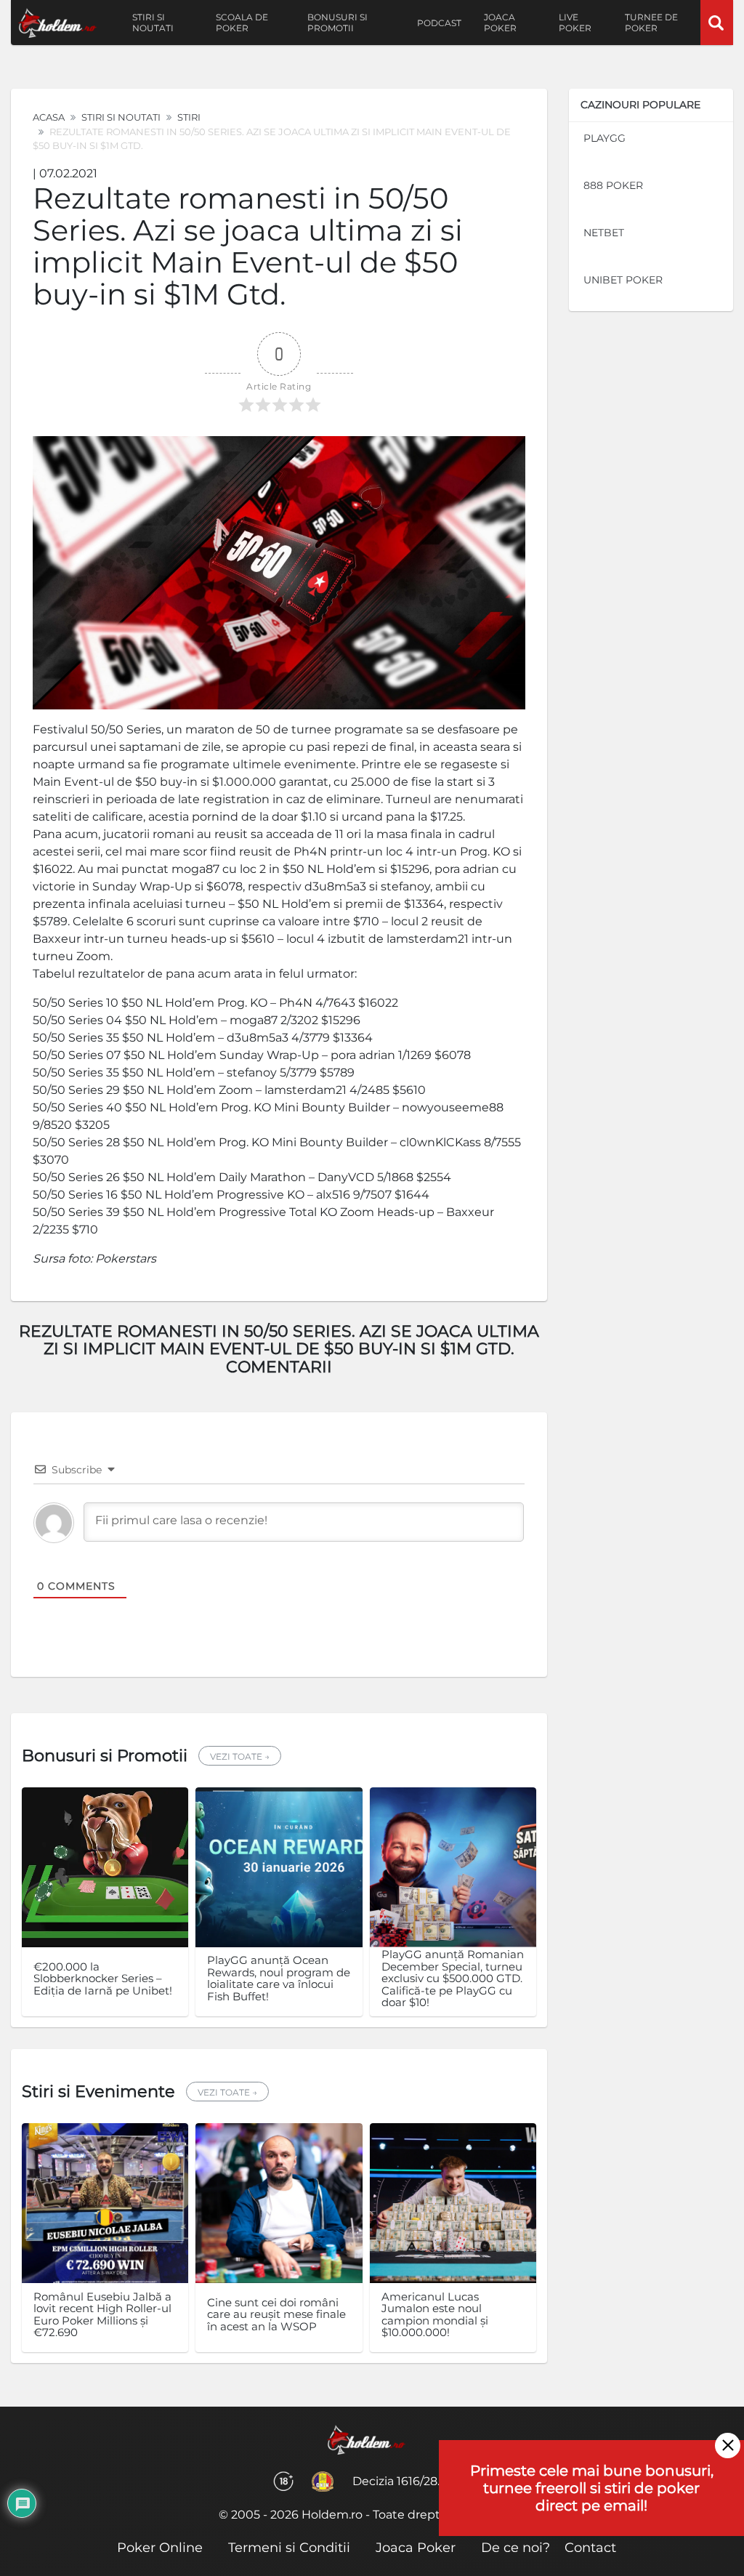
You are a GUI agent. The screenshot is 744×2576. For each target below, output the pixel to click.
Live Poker (575, 23)
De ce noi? (515, 2548)
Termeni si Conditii (289, 2548)
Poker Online (160, 2548)
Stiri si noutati (153, 23)
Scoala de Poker (242, 23)
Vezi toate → (240, 1756)
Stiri (189, 117)
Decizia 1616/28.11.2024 (416, 2481)
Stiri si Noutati (121, 117)
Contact (590, 2548)
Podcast (439, 23)
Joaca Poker (500, 23)
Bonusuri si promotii (337, 23)
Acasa (49, 117)
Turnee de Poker (651, 23)
